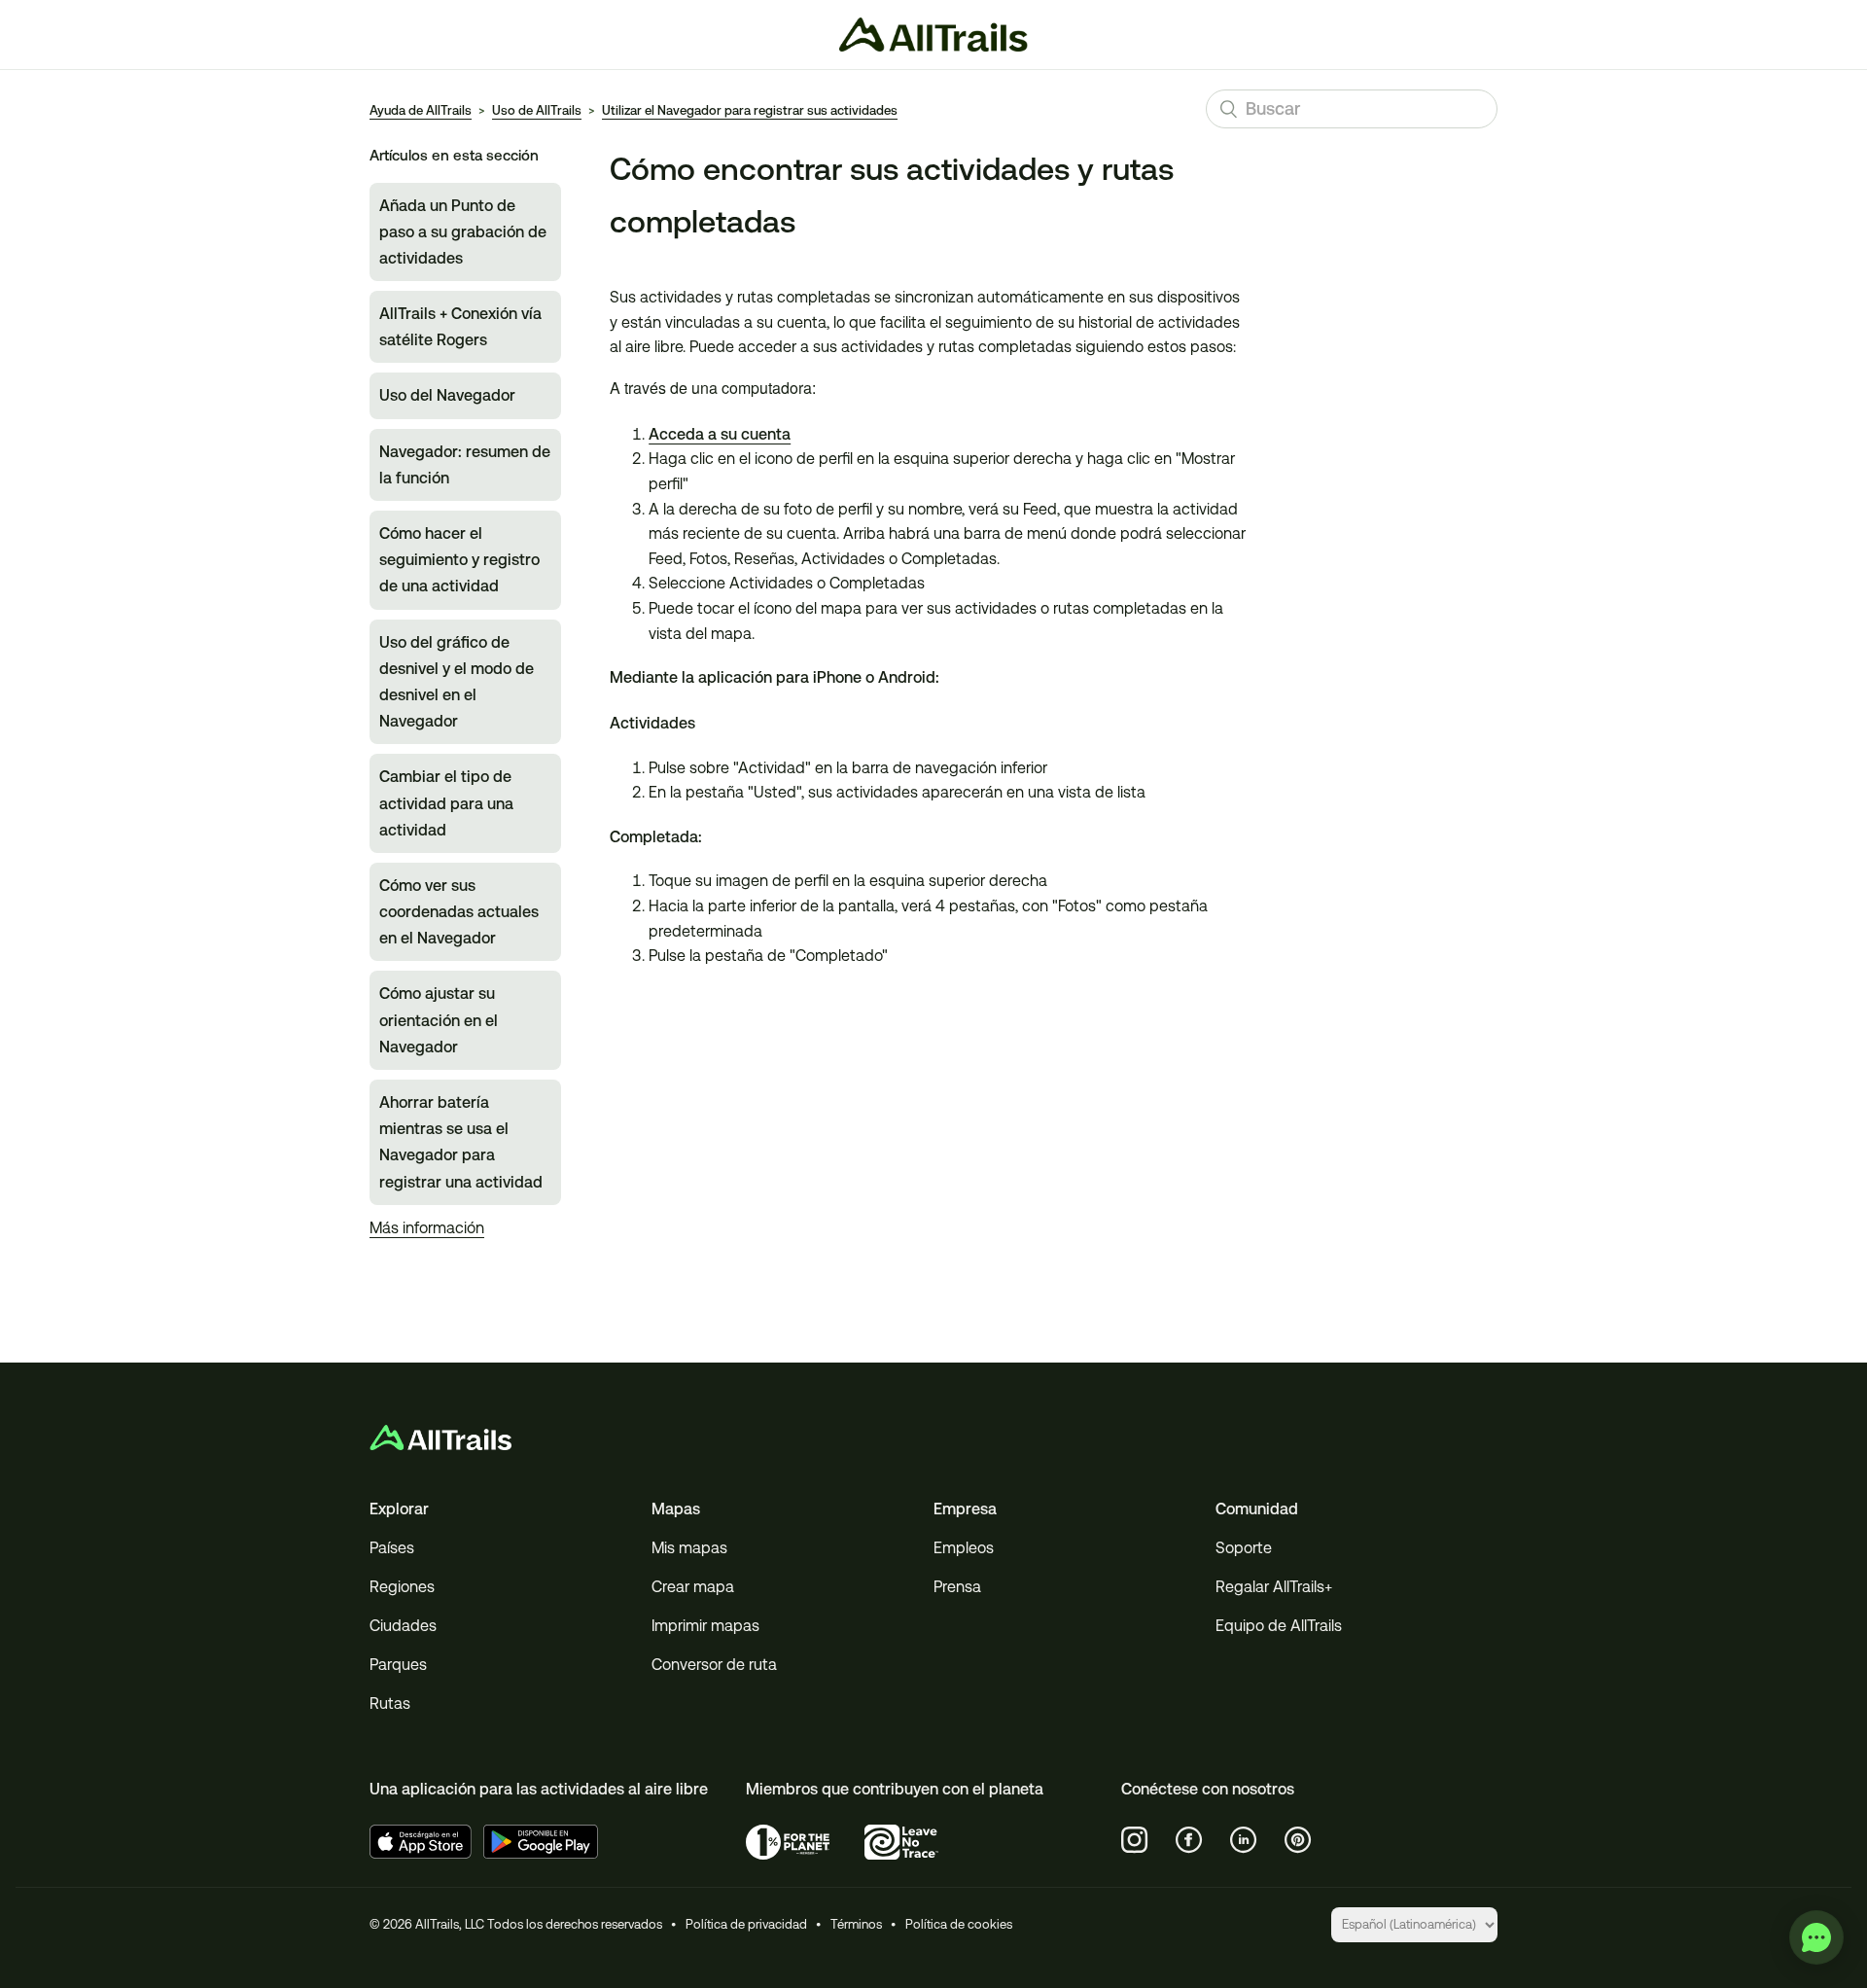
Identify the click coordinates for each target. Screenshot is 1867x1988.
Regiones (402, 1587)
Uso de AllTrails (537, 110)
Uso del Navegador (447, 395)
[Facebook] (1189, 1840)
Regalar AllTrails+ (1274, 1587)
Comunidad (1257, 1509)
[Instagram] (1135, 1840)
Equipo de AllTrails (1279, 1626)
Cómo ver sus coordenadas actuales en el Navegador (459, 912)
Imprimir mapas (705, 1626)
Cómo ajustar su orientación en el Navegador (439, 1020)
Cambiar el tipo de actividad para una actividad (446, 803)
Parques (398, 1665)
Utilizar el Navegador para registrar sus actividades (750, 110)
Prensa (957, 1587)
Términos (856, 1924)
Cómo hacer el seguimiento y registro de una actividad (459, 560)
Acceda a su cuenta (720, 434)
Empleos (964, 1548)
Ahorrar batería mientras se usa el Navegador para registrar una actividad (461, 1142)
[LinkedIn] (1244, 1840)
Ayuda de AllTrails (421, 110)
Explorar (399, 1509)
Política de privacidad (746, 1924)
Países (392, 1548)
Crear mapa (693, 1587)
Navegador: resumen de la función (465, 465)
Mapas (676, 1509)
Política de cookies (959, 1924)
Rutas (390, 1704)
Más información (427, 1228)
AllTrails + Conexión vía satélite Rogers (460, 327)
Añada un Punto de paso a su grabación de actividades (463, 232)
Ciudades (403, 1626)
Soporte (1244, 1548)
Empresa (965, 1509)
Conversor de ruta (714, 1665)
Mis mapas (689, 1548)
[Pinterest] (1298, 1840)
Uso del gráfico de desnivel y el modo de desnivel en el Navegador (457, 682)
